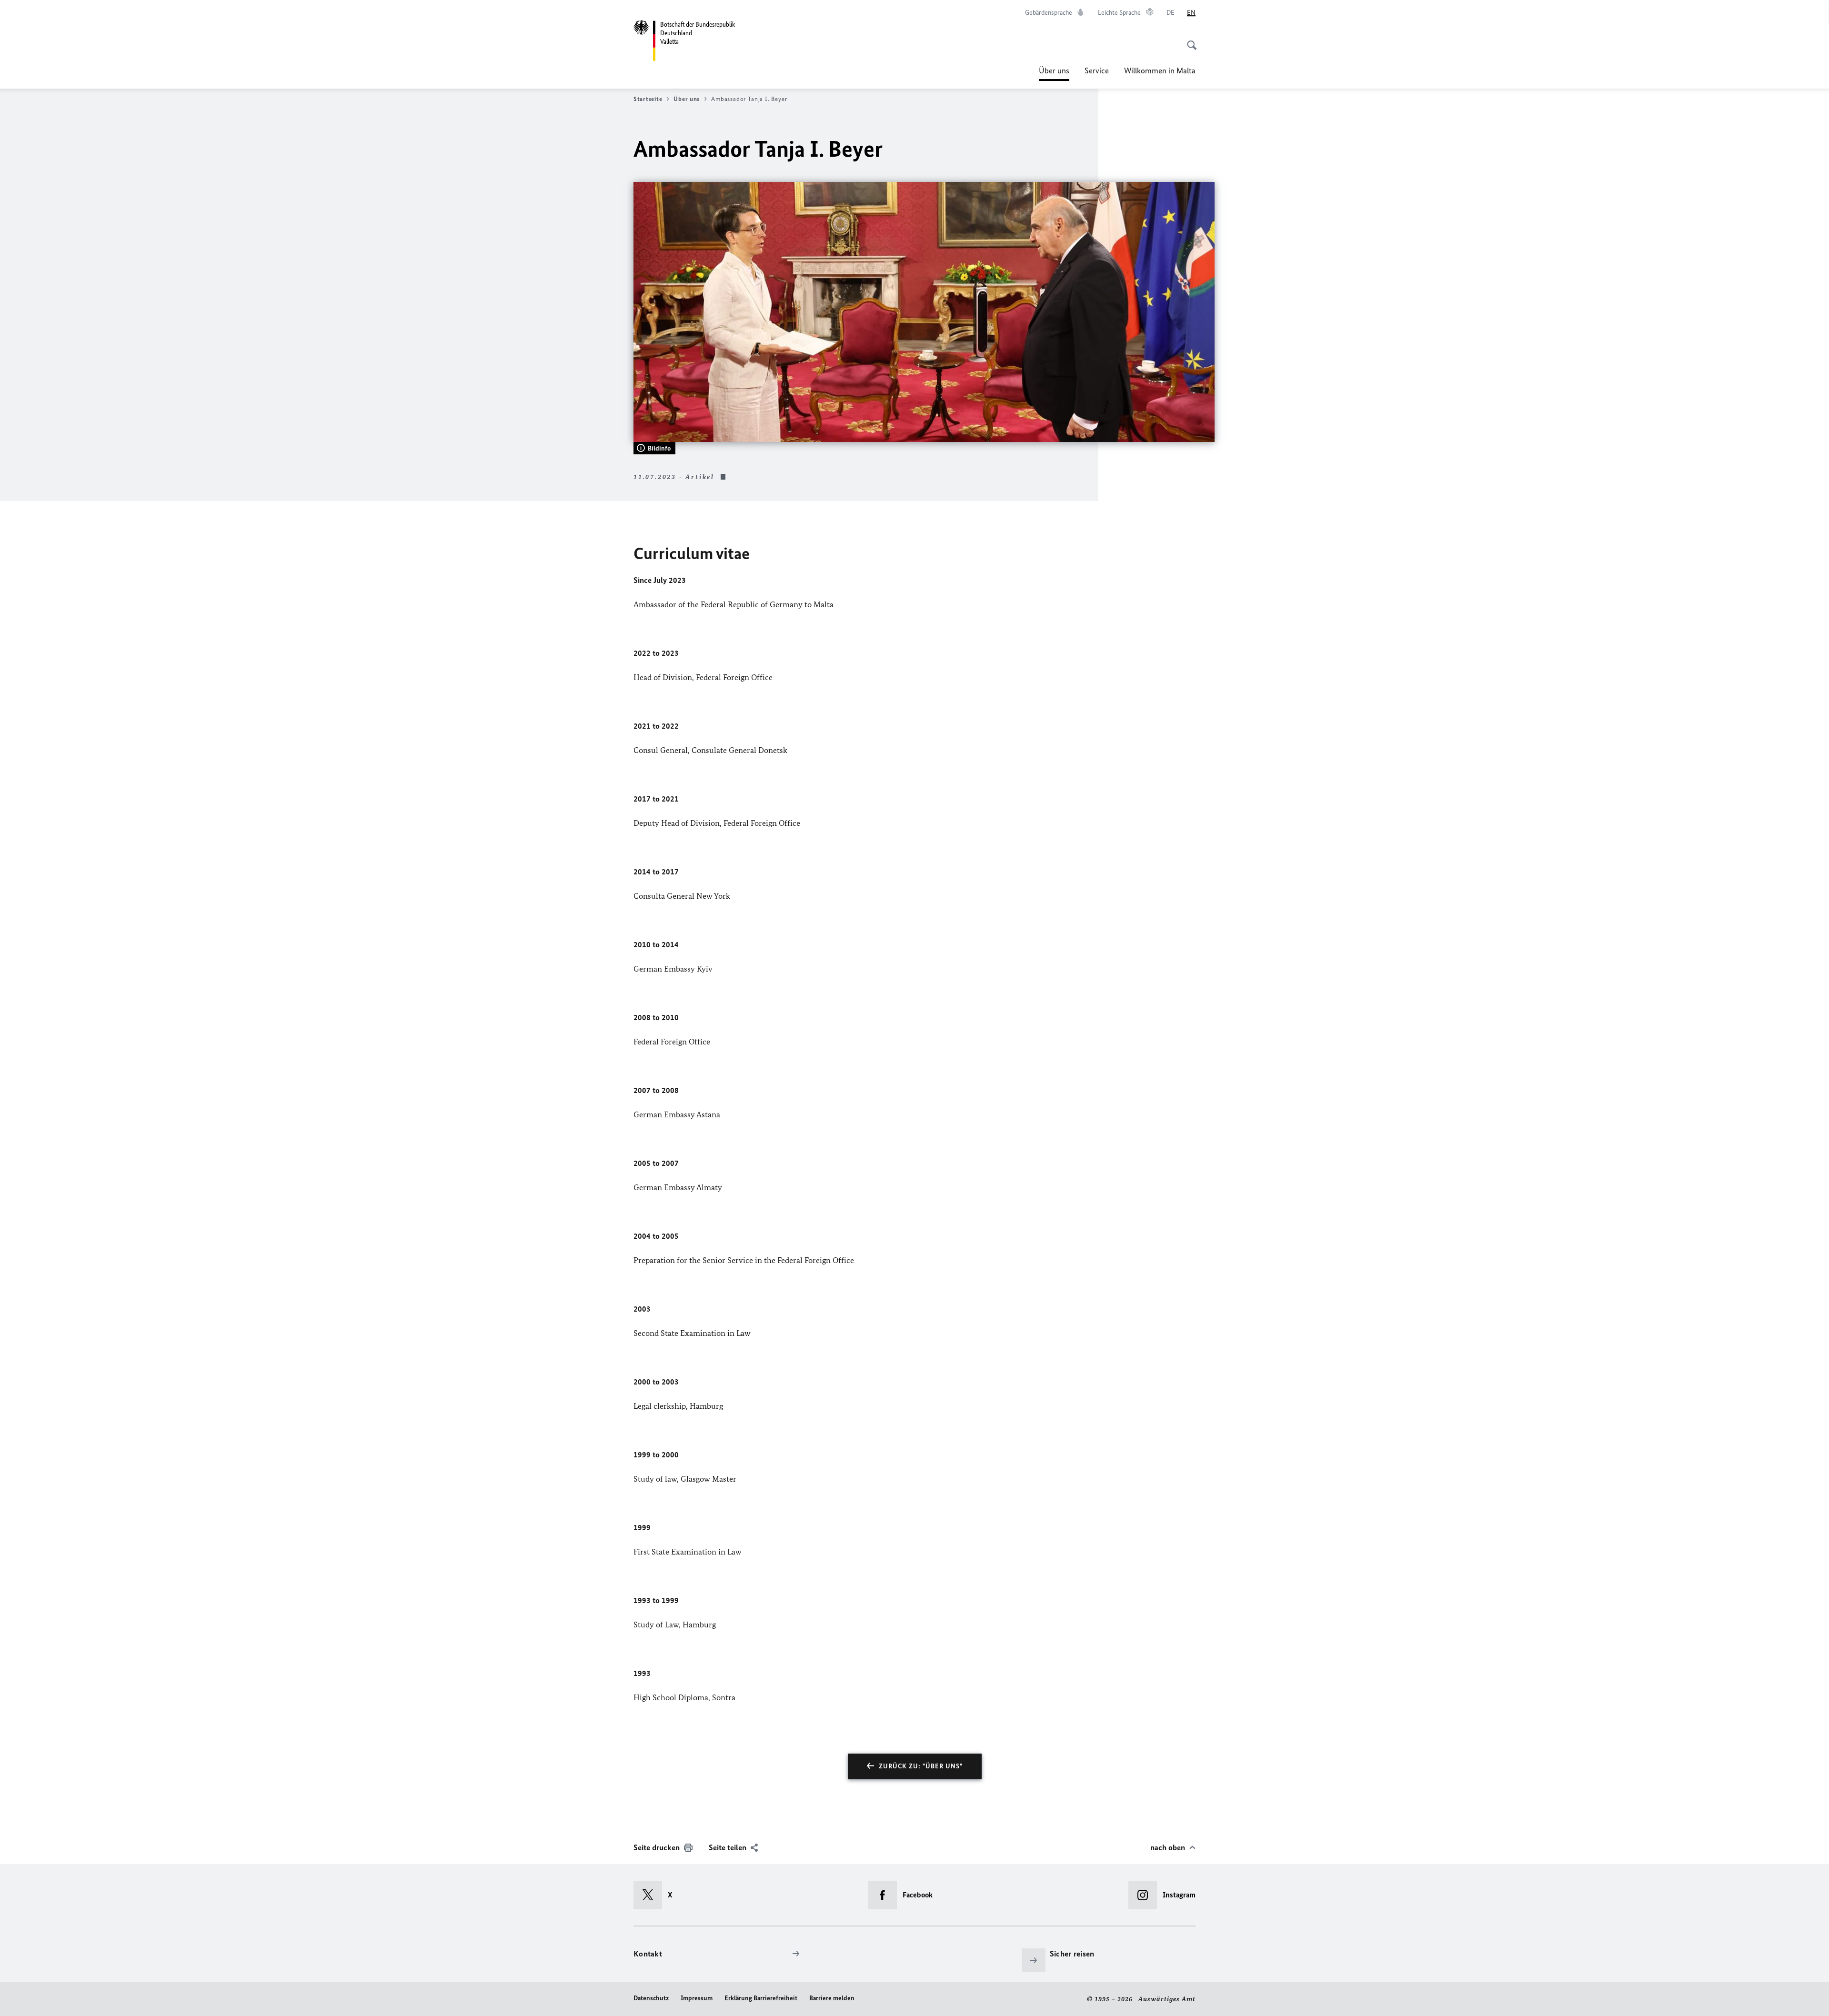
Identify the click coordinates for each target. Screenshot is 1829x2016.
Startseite (648, 99)
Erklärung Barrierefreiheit (761, 1998)
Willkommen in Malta (1160, 70)
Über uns (1054, 73)
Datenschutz (651, 1998)
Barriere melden (832, 1998)
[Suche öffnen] (1189, 40)
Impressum (697, 1998)
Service (1097, 70)
